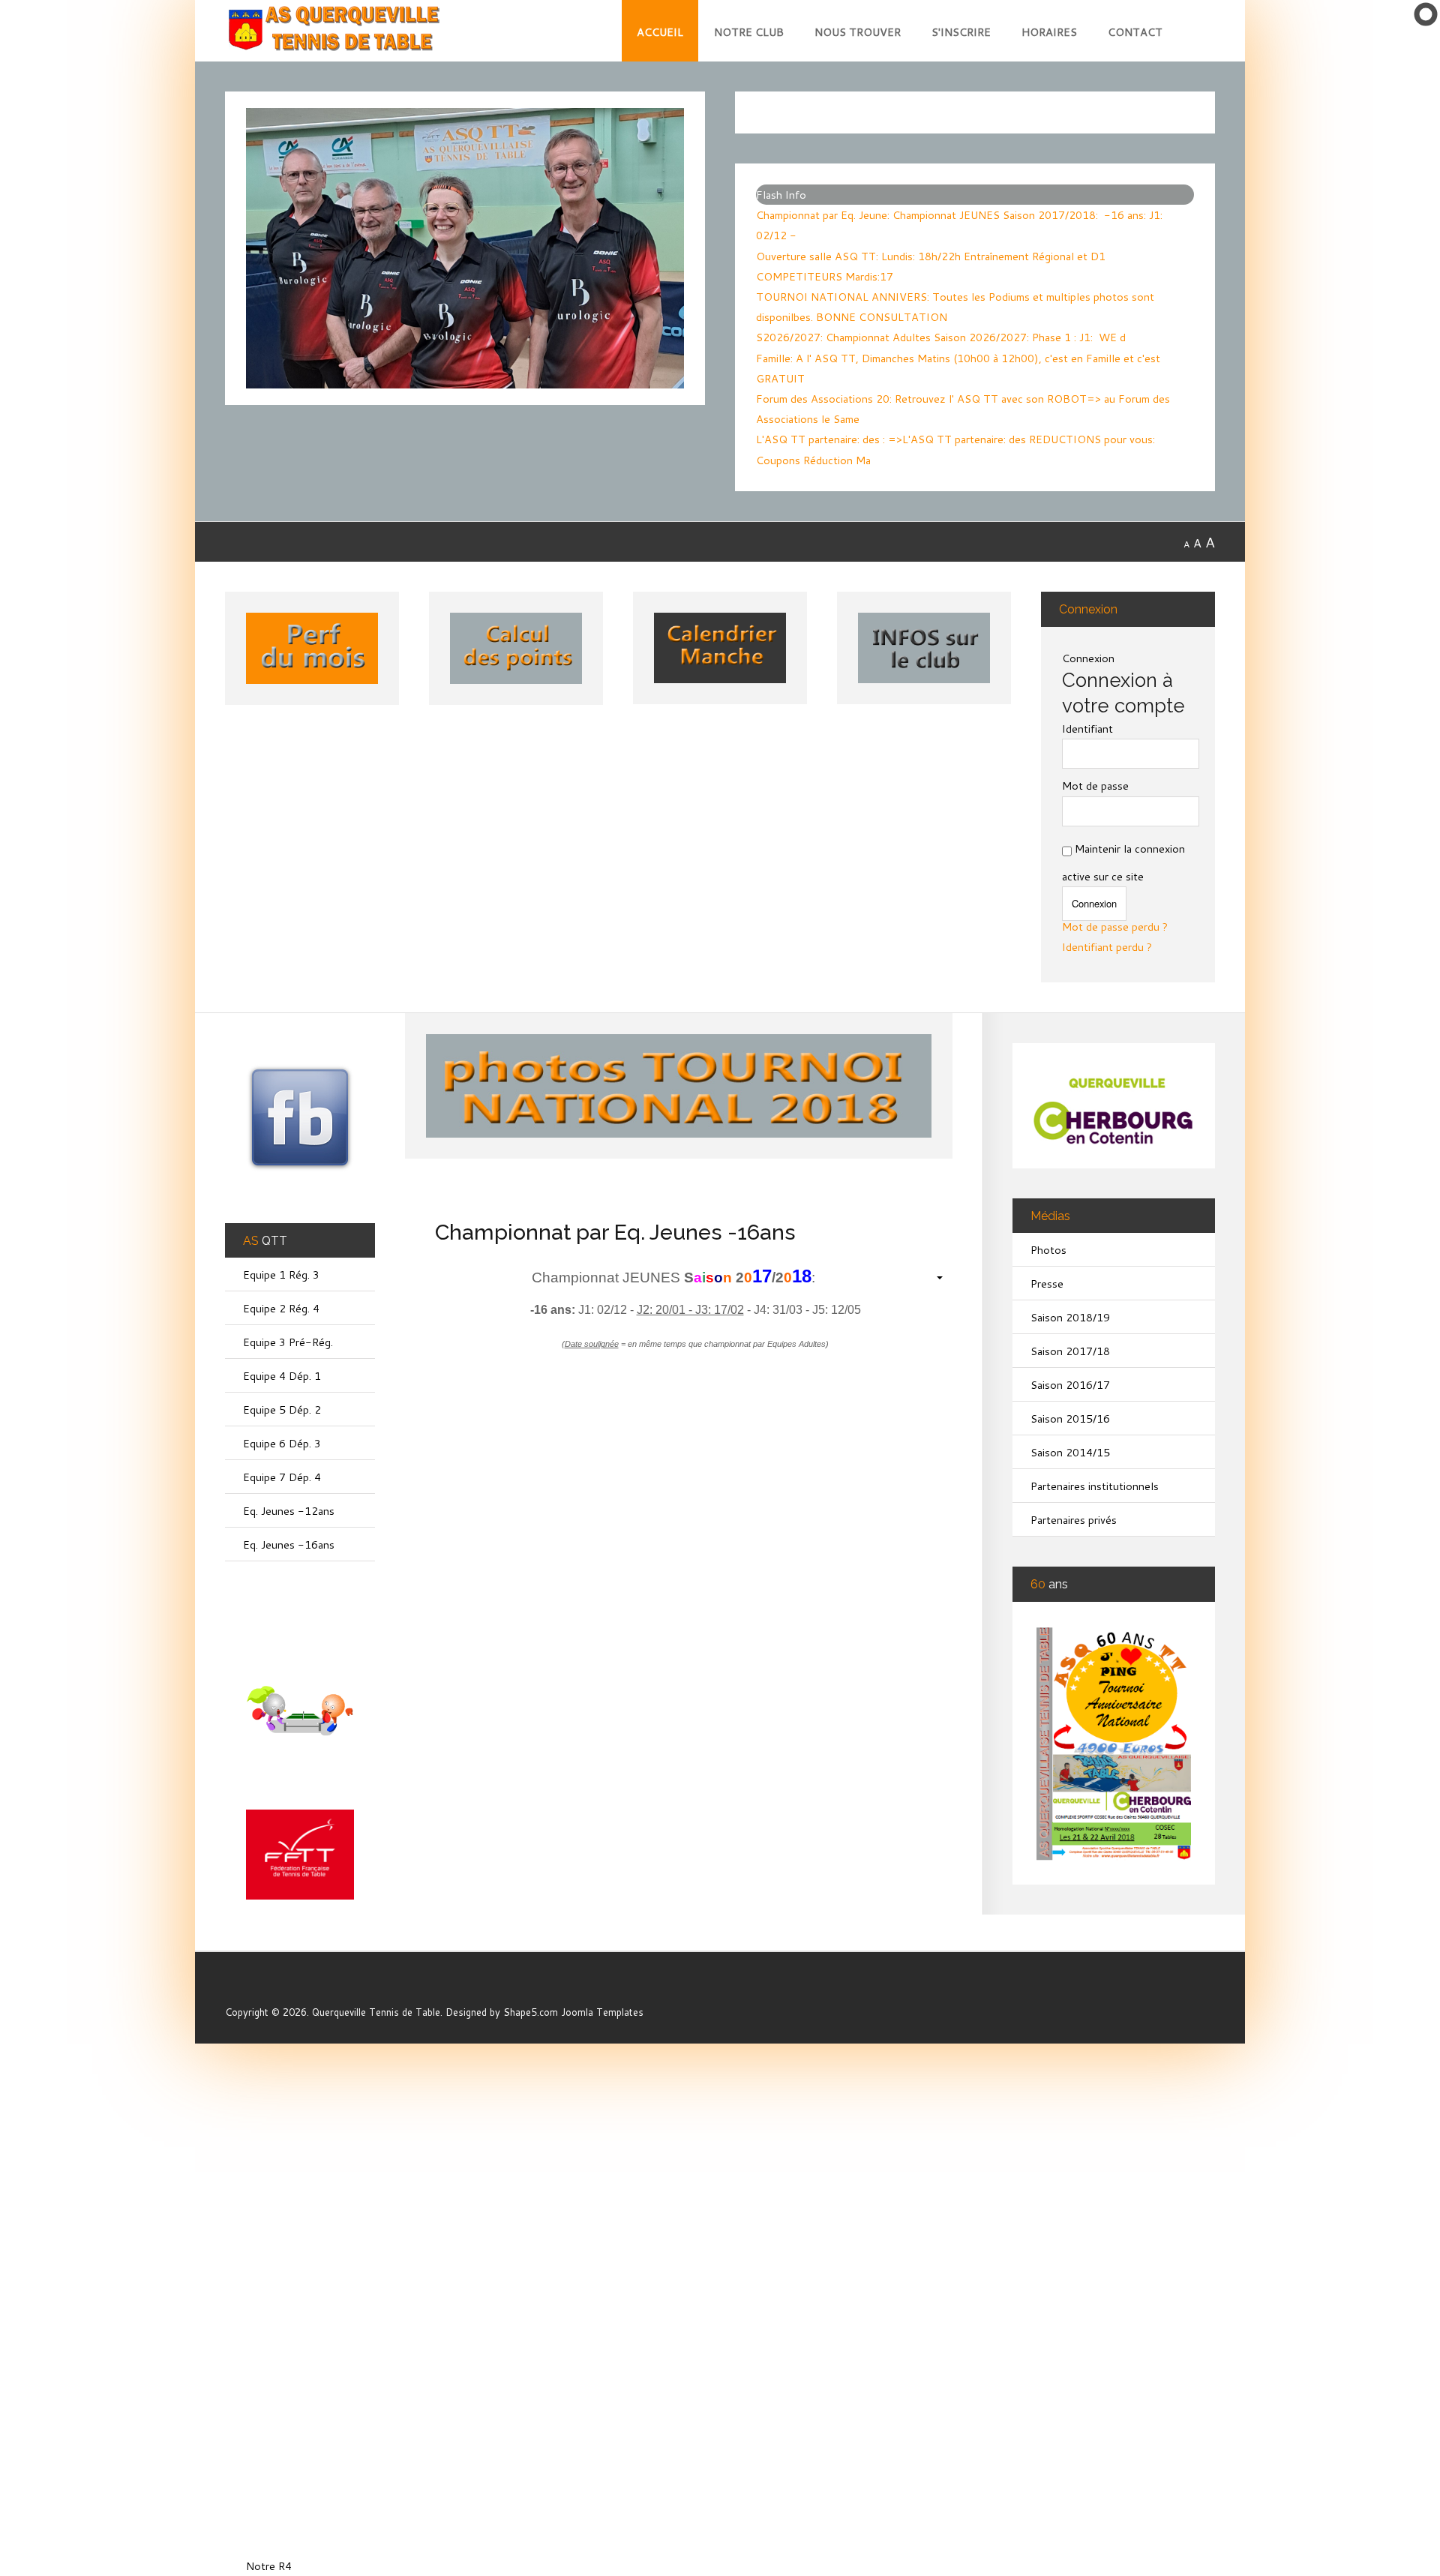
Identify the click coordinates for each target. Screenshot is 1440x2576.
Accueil (660, 32)
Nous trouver (858, 32)
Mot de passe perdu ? (1115, 928)
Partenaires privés (1074, 1520)
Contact (1135, 32)
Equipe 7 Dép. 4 (282, 1477)
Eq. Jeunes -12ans (289, 1511)
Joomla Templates (602, 2012)
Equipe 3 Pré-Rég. (288, 1342)
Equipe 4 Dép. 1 (282, 1376)
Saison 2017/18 (1070, 1351)
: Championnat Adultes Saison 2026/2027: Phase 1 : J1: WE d (941, 337)
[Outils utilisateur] (932, 1277)
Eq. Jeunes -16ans (289, 1544)
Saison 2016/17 (1070, 1385)
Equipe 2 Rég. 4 (281, 1308)
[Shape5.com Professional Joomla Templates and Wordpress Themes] (257, 1988)
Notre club (749, 32)
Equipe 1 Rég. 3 (281, 1275)
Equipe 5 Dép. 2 (282, 1409)
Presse (1047, 1284)
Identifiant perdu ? (1107, 948)
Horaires (1049, 32)
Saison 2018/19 (1070, 1317)
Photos (1048, 1250)
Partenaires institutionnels (1095, 1486)
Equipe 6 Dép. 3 (282, 1443)
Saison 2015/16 (1070, 1418)
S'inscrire (961, 32)
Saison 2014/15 (1070, 1452)
